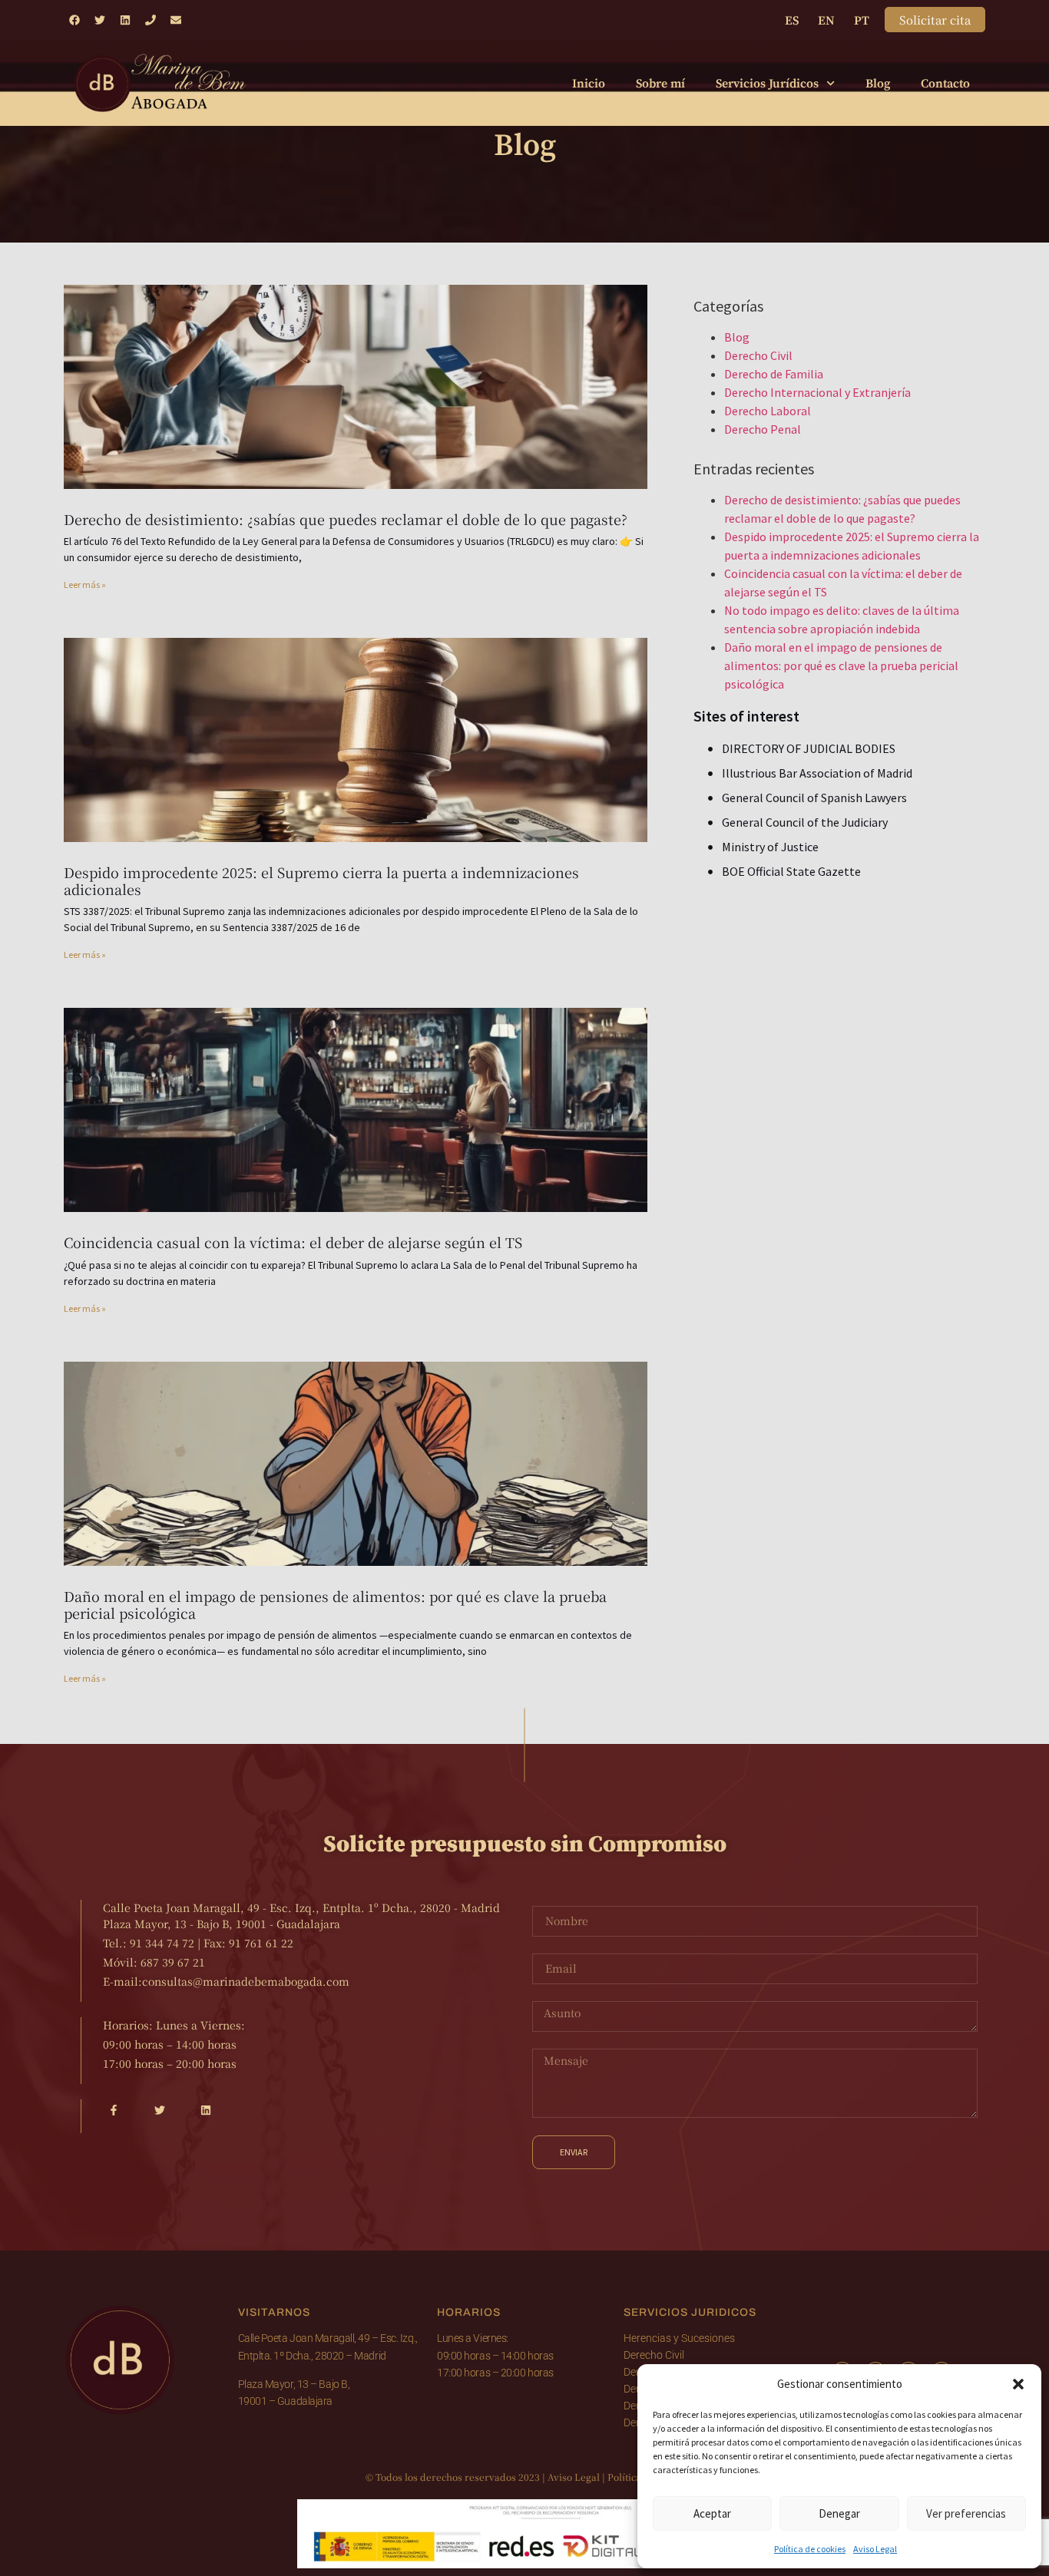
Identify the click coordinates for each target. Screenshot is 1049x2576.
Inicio (589, 84)
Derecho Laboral (768, 411)
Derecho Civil (758, 355)
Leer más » (85, 585)
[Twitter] (100, 20)
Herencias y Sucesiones (679, 2338)
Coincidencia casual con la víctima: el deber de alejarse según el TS (293, 1242)
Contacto (945, 84)
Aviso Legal (875, 2549)
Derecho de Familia (774, 374)
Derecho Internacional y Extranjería (817, 392)
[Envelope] (176, 20)
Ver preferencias (966, 2513)
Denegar (839, 2513)
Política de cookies (810, 2549)
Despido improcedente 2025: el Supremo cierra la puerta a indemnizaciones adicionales (321, 880)
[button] (1018, 2384)
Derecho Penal (763, 429)
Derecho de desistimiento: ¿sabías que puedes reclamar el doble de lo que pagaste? (346, 519)
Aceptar (712, 2513)
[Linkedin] (125, 20)
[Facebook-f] (114, 2110)
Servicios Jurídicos (767, 84)
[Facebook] (74, 20)
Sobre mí (660, 84)
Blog (878, 84)
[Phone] (151, 20)
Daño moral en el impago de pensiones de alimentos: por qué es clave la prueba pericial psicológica (335, 1604)
